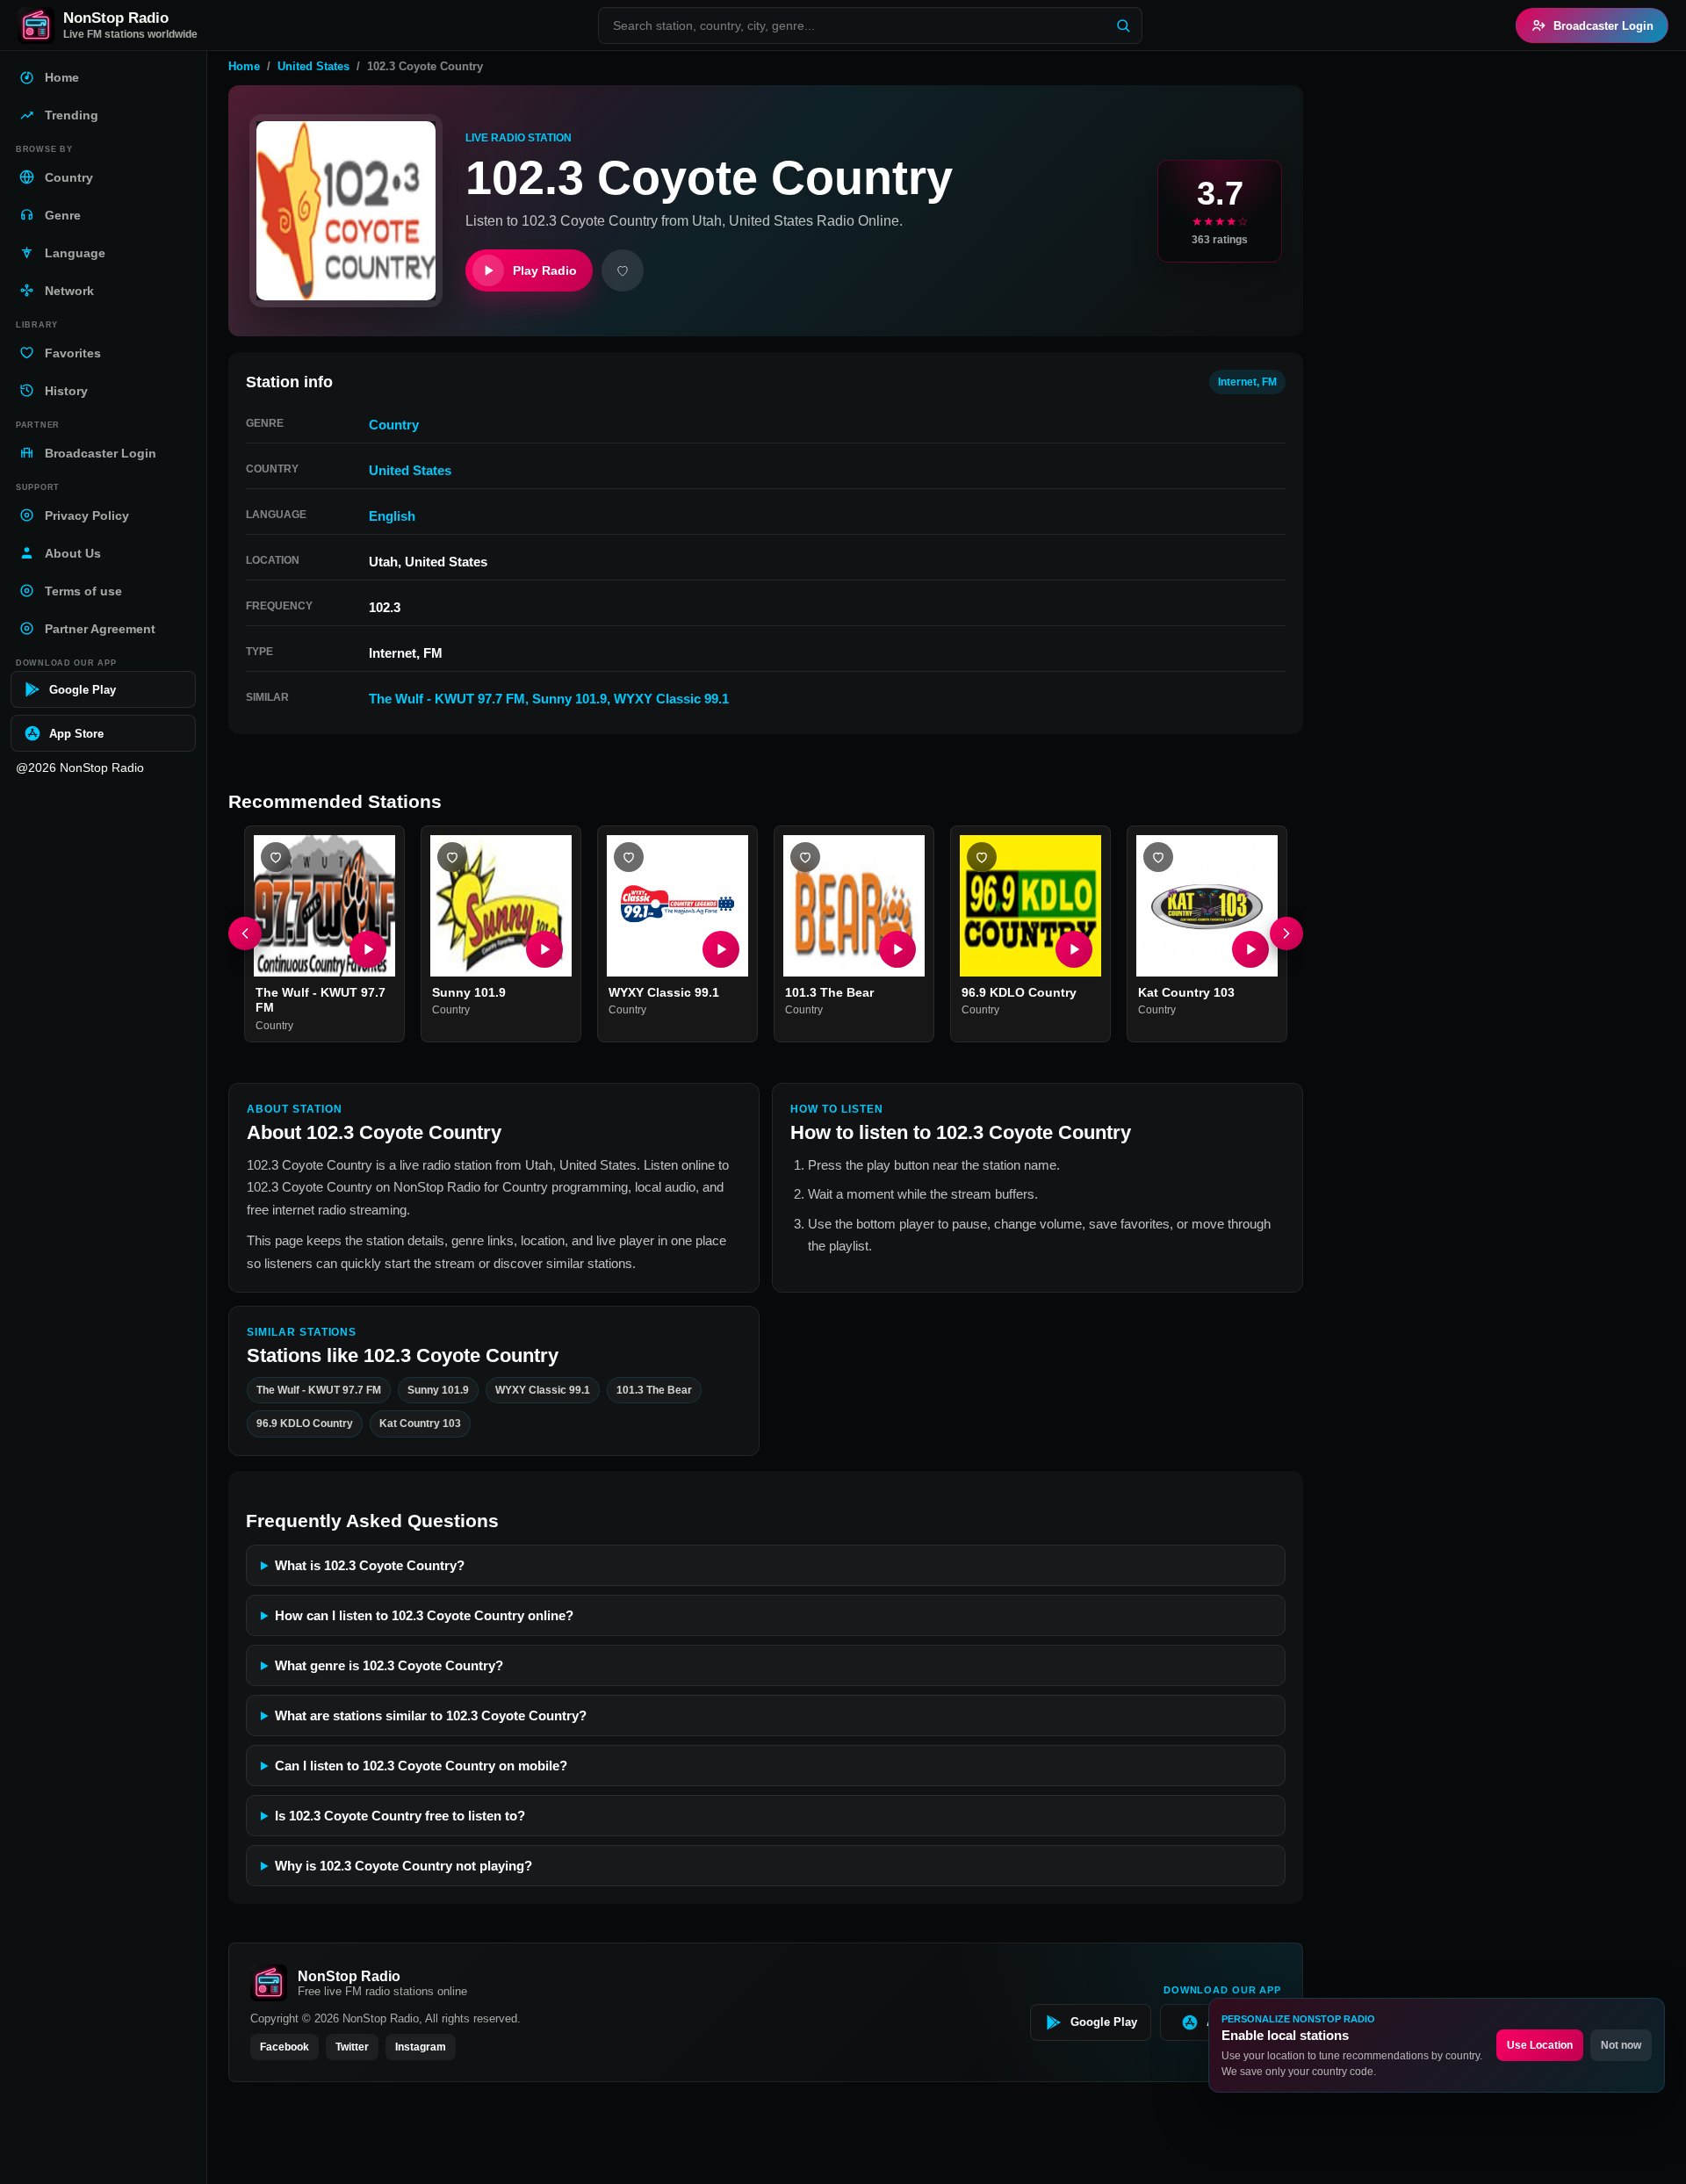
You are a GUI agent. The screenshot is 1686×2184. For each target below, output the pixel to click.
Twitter (352, 2047)
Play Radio (545, 270)
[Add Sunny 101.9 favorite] (452, 857)
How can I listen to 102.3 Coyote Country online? (424, 1615)
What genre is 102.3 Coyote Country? (389, 1665)
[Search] (1123, 25)
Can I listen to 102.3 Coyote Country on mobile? (421, 1766)
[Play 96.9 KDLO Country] (1074, 949)
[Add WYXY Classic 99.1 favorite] (629, 857)
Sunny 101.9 (569, 699)
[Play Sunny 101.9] (544, 949)
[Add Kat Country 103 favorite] (1158, 857)
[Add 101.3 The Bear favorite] (805, 857)
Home (244, 66)
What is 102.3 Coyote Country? (370, 1565)
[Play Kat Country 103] (1250, 949)
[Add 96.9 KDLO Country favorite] (982, 857)
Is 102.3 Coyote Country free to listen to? (400, 1816)
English (392, 516)
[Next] (1286, 934)
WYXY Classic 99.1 (671, 699)
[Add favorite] (623, 270)
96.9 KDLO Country (1019, 992)
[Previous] (245, 934)
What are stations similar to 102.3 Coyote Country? (431, 1715)
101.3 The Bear (829, 992)
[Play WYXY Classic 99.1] (721, 949)
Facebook (285, 2047)
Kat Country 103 (1186, 992)
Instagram (421, 2047)
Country (394, 425)
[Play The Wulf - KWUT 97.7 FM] (368, 949)
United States (313, 66)
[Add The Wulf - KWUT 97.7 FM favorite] (276, 857)
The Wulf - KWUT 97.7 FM (447, 699)
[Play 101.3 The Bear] (897, 949)
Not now (1621, 2045)
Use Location (1540, 2045)
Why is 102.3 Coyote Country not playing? (403, 1866)
